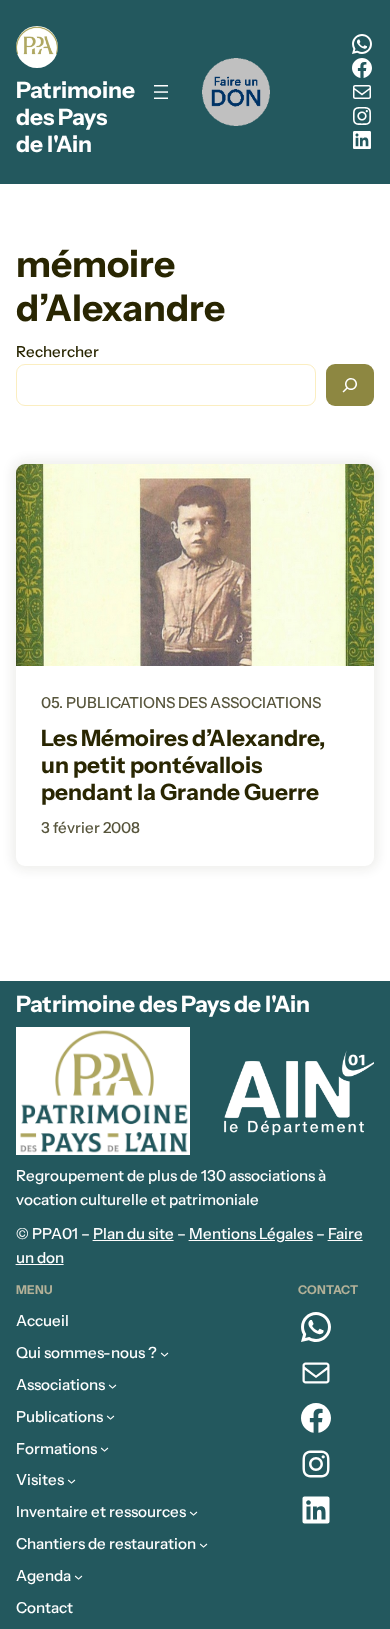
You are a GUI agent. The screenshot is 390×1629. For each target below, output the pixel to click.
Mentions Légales (251, 1233)
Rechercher (57, 351)
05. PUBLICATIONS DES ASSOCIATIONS (181, 702)
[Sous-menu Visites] (71, 1480)
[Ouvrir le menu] (161, 92)
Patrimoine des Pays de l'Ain (75, 117)
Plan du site (133, 1233)
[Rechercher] (350, 385)
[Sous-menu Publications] (110, 1416)
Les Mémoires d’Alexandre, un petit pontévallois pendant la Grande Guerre (183, 765)
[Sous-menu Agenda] (78, 1575)
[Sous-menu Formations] (104, 1448)
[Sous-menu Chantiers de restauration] (203, 1544)
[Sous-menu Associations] (112, 1385)
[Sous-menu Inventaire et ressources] (193, 1512)
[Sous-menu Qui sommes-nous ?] (164, 1353)
